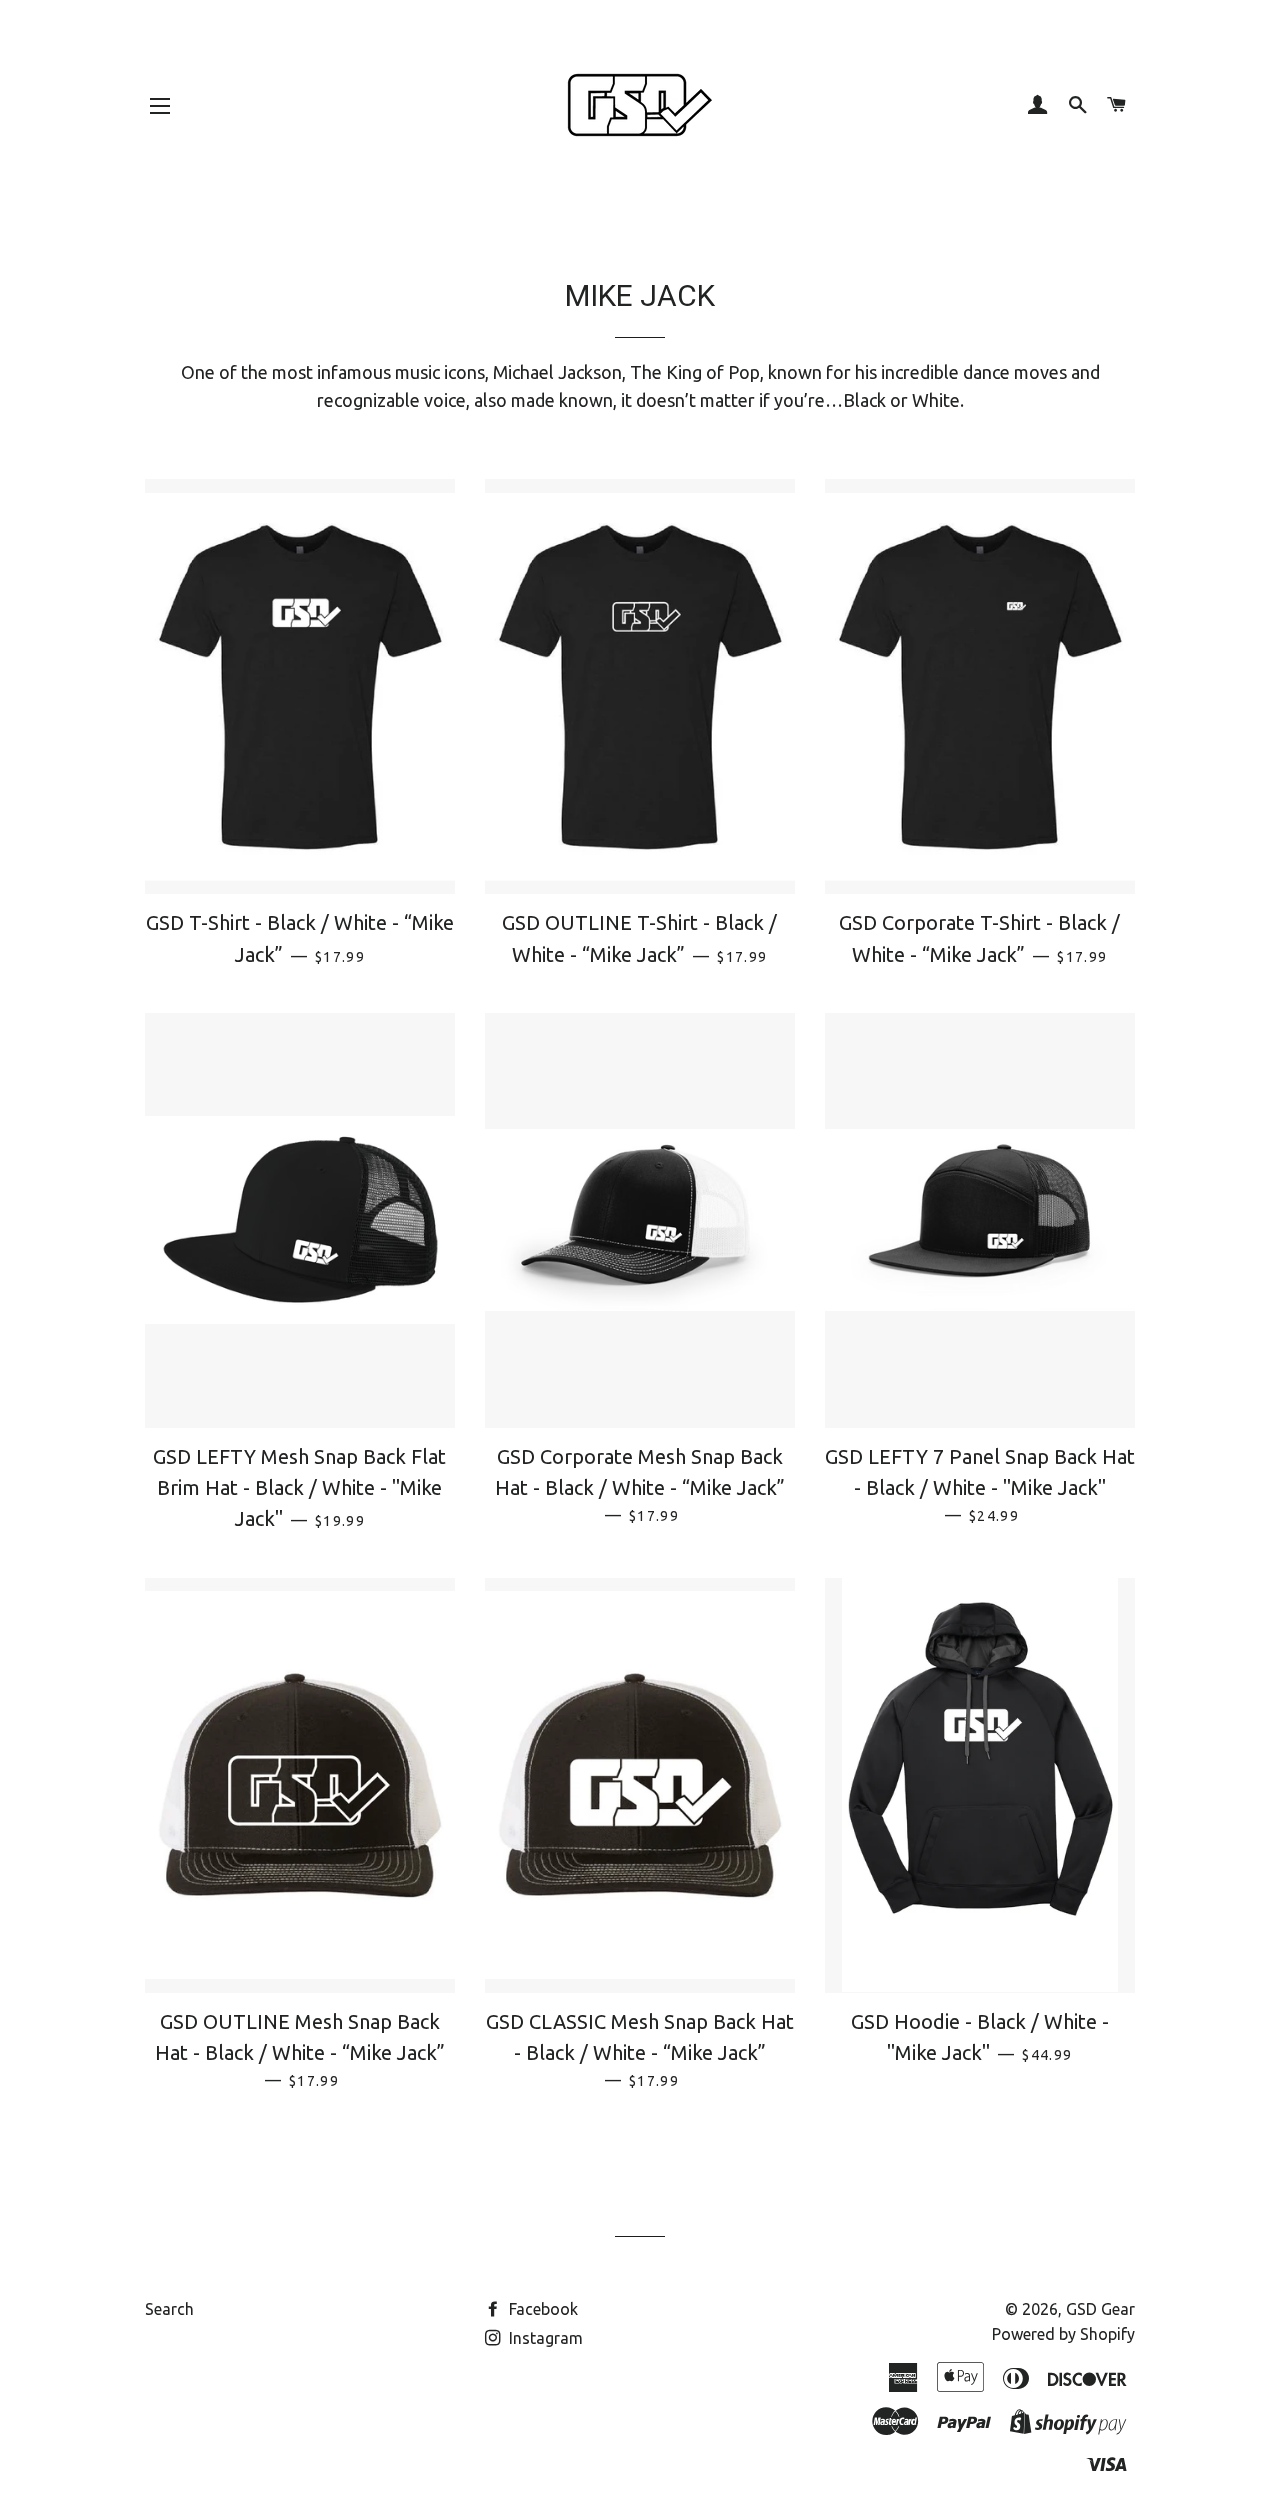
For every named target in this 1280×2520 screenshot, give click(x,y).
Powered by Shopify (1063, 2334)
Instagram (544, 2338)
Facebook (541, 2309)
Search (169, 2309)
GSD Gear (1100, 2309)
